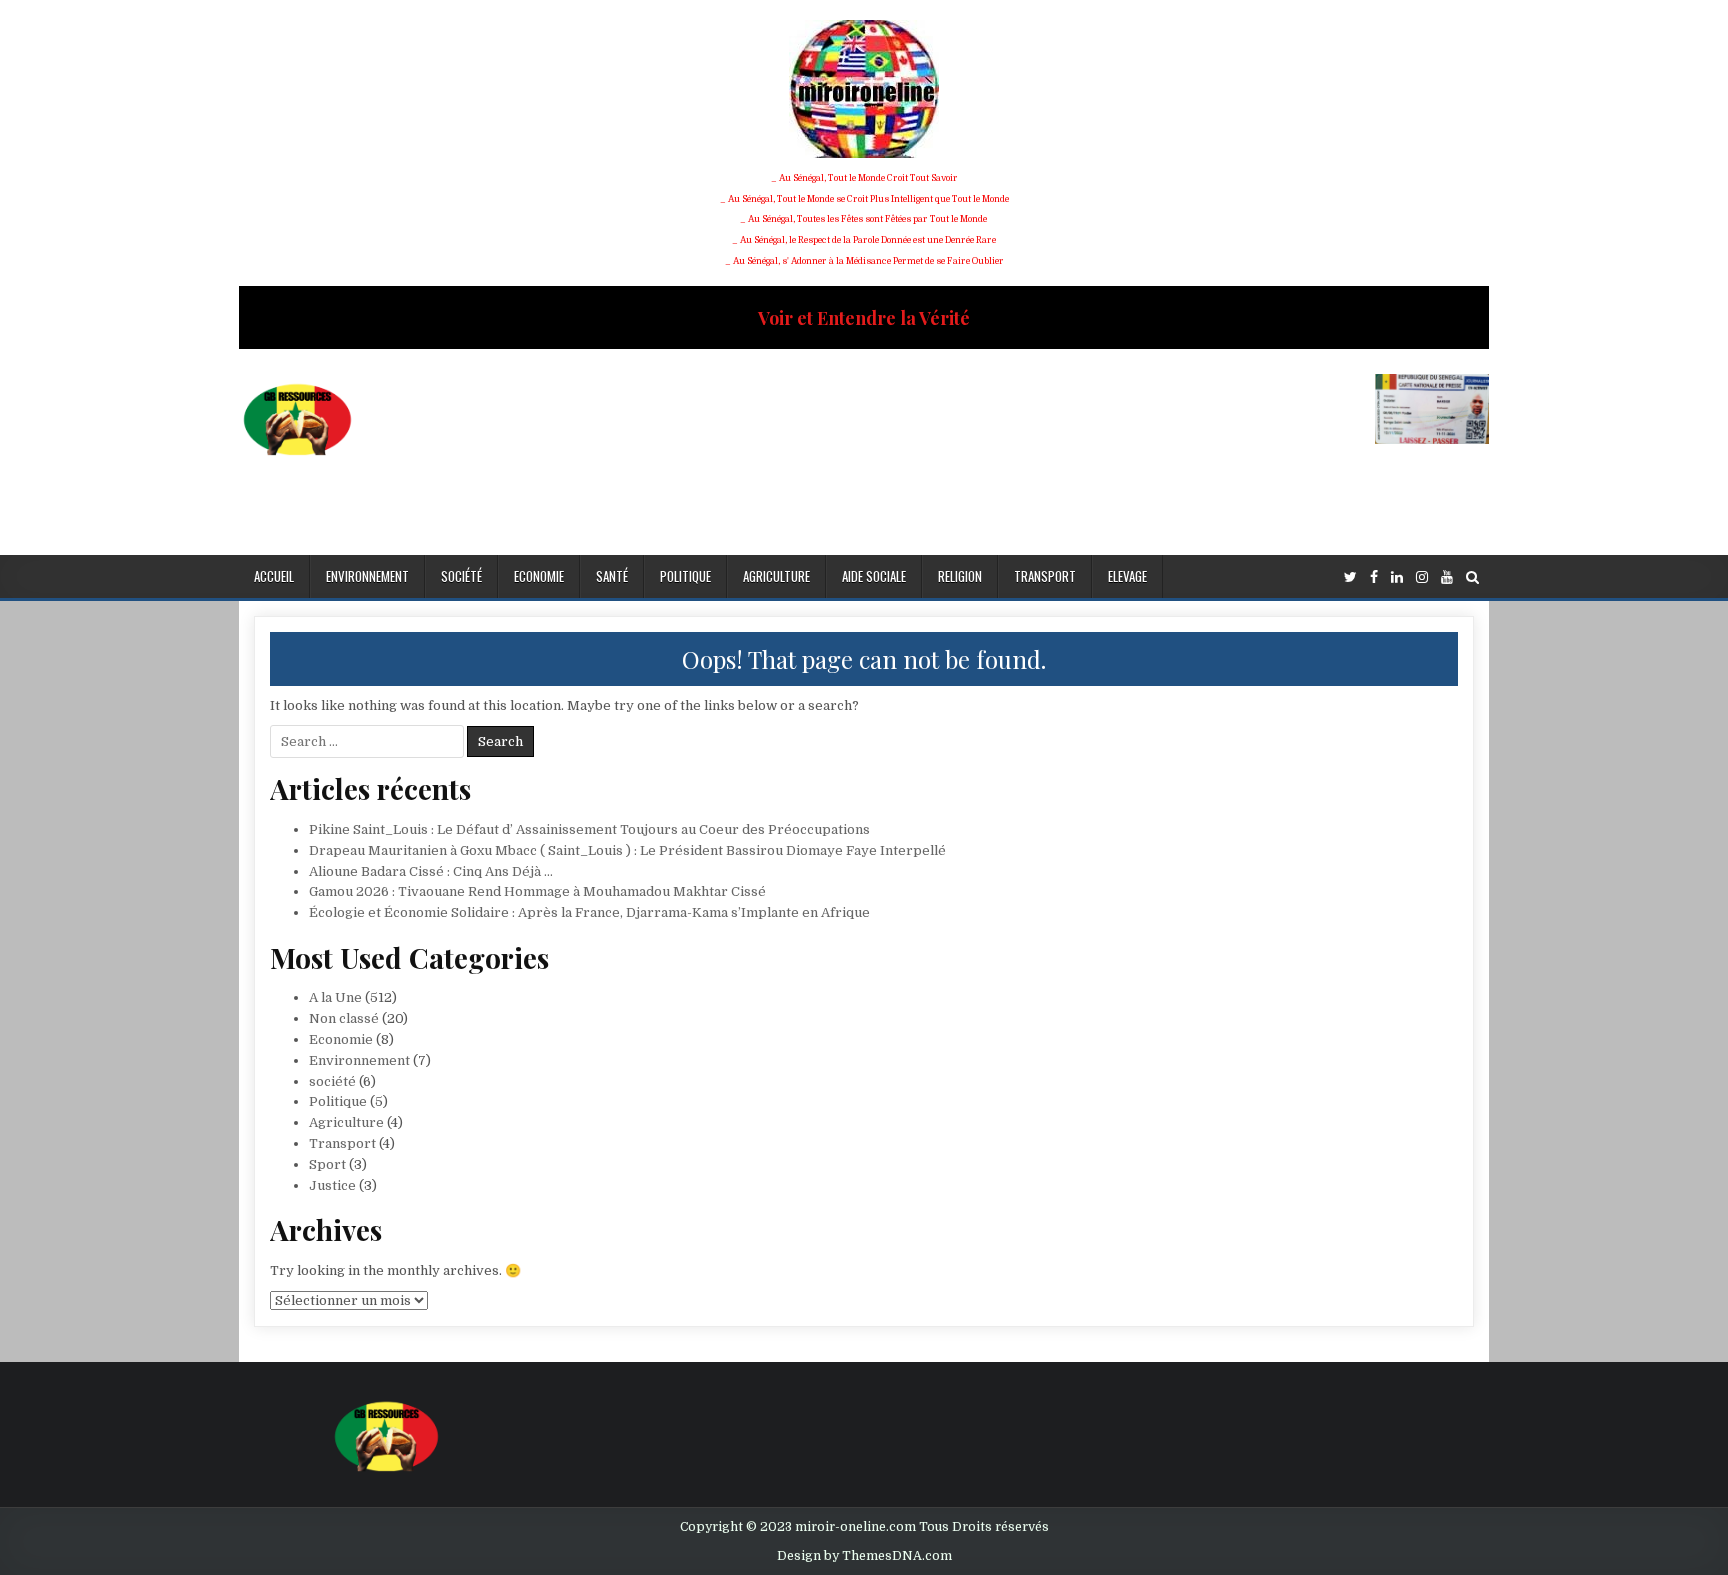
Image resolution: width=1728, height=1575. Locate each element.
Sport (327, 1164)
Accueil (274, 576)
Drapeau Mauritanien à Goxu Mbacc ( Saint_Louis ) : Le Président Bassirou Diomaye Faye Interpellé (627, 850)
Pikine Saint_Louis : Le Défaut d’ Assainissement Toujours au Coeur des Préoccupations (589, 829)
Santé (612, 576)
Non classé (344, 1018)
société (461, 576)
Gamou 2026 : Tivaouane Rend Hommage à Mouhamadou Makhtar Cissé (537, 891)
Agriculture (776, 576)
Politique (685, 576)
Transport (1045, 576)
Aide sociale (874, 576)
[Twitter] (1350, 577)
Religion (960, 576)
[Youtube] (1447, 577)
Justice (332, 1185)
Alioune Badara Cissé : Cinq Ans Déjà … (431, 871)
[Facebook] (1374, 577)
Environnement (367, 576)
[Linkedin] (1397, 577)
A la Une (335, 997)
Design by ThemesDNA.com (864, 1556)
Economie (539, 576)
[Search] (1472, 577)
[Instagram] (1422, 577)
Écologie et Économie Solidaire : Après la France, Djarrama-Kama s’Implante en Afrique (589, 912)
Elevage (1127, 576)
